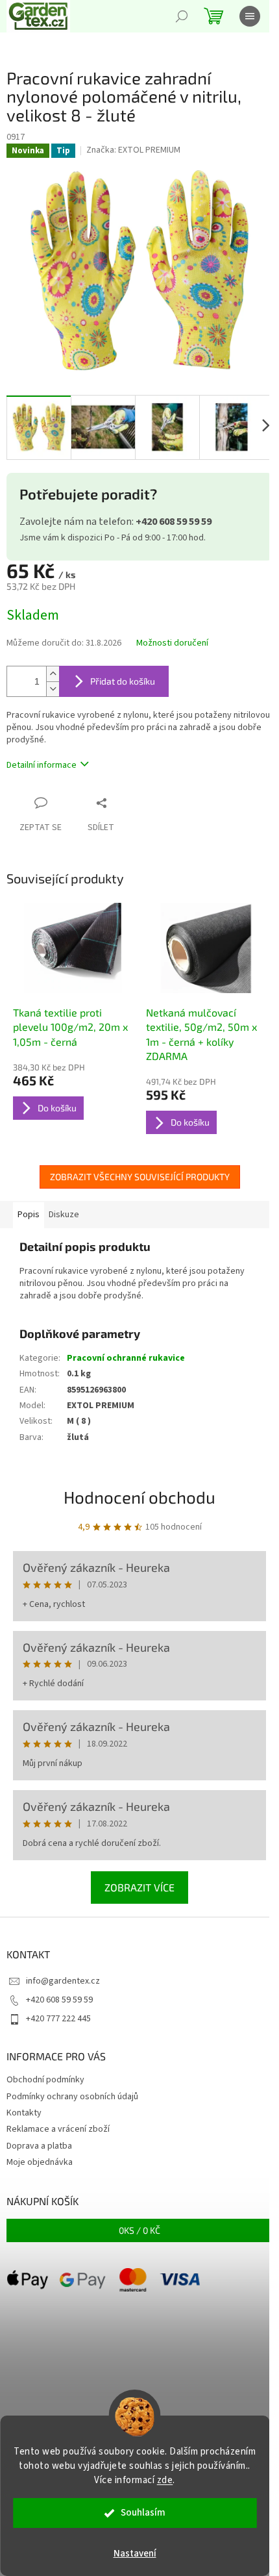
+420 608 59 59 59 (59, 2000)
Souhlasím (143, 2513)
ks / (139, 2230)
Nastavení (135, 2554)
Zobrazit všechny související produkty (140, 1177)
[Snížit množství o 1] (53, 689)
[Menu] (250, 16)
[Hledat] (182, 16)
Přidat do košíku (123, 681)
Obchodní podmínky (45, 2080)
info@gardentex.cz (63, 1981)
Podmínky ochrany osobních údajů (72, 2097)
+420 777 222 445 (58, 2019)
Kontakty (24, 2113)
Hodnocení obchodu (139, 1497)
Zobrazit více (139, 1887)
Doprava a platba (39, 2146)
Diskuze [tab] (64, 1215)
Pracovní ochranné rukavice (126, 1358)
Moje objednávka (40, 2162)
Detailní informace (42, 765)
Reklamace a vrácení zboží (58, 2129)
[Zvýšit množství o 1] (53, 674)
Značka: (133, 150)
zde (165, 2480)
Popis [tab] (29, 1215)
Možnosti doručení (172, 643)
